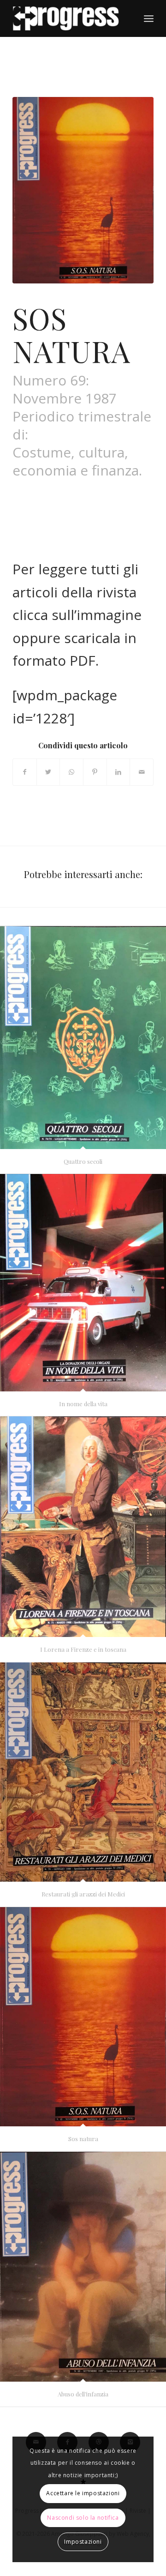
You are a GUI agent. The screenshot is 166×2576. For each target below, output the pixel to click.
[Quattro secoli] (83, 1038)
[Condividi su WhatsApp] (71, 772)
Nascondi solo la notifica (83, 2518)
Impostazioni (83, 2542)
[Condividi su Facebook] (25, 772)
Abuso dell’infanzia (83, 2394)
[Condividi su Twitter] (48, 772)
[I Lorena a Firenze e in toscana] (83, 1527)
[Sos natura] (83, 2017)
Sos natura (83, 2139)
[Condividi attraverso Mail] (142, 772)
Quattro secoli (83, 1161)
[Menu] (149, 18)
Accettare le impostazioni (83, 2493)
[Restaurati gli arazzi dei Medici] (83, 1772)
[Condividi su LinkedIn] (119, 772)
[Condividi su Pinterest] (95, 772)
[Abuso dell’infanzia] (83, 2267)
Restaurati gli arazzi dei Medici (83, 1894)
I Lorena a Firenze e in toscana (83, 1649)
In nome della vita (83, 1404)
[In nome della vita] (83, 1283)
